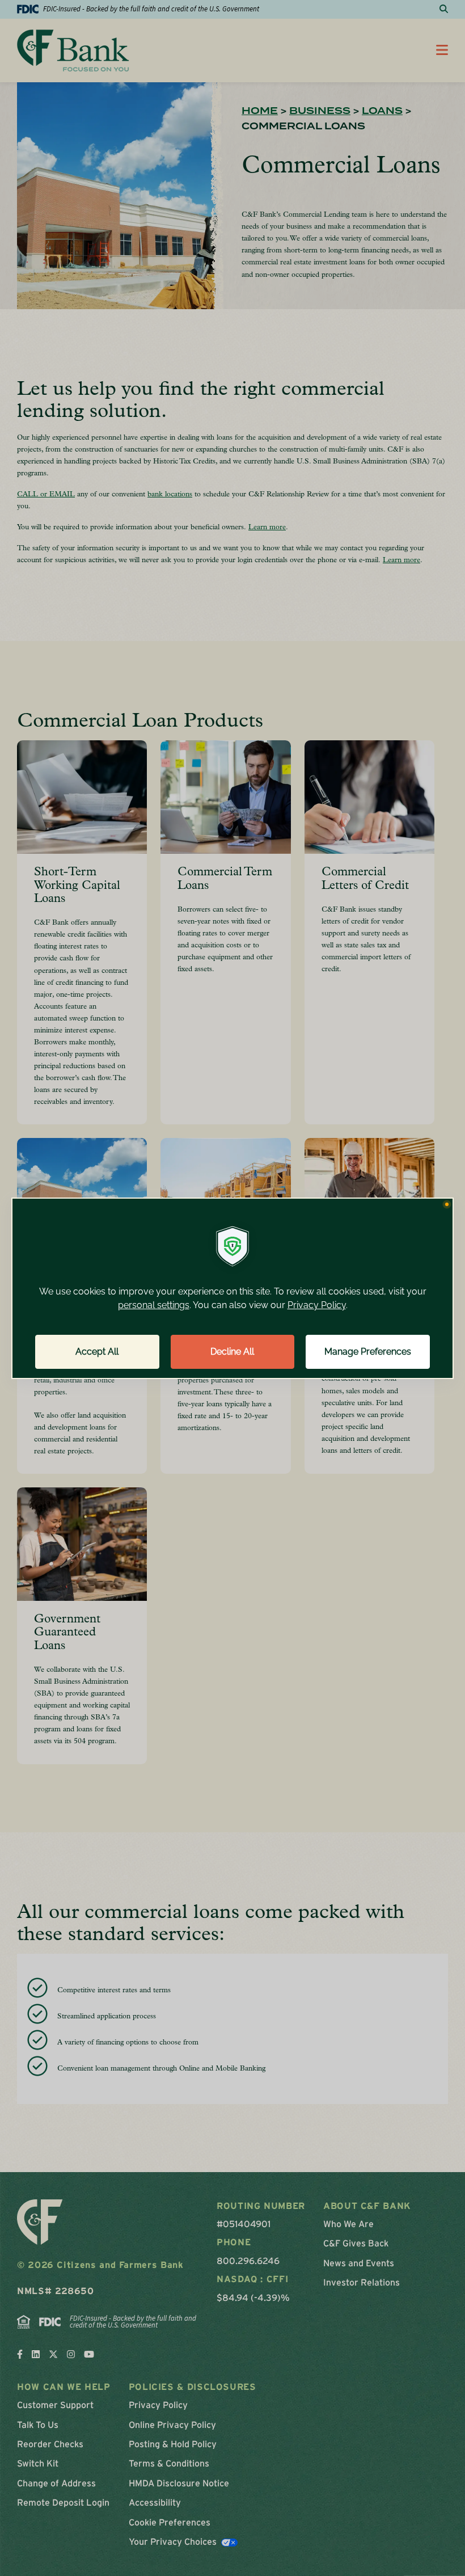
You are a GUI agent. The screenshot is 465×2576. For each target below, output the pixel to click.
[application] (232, 1288)
